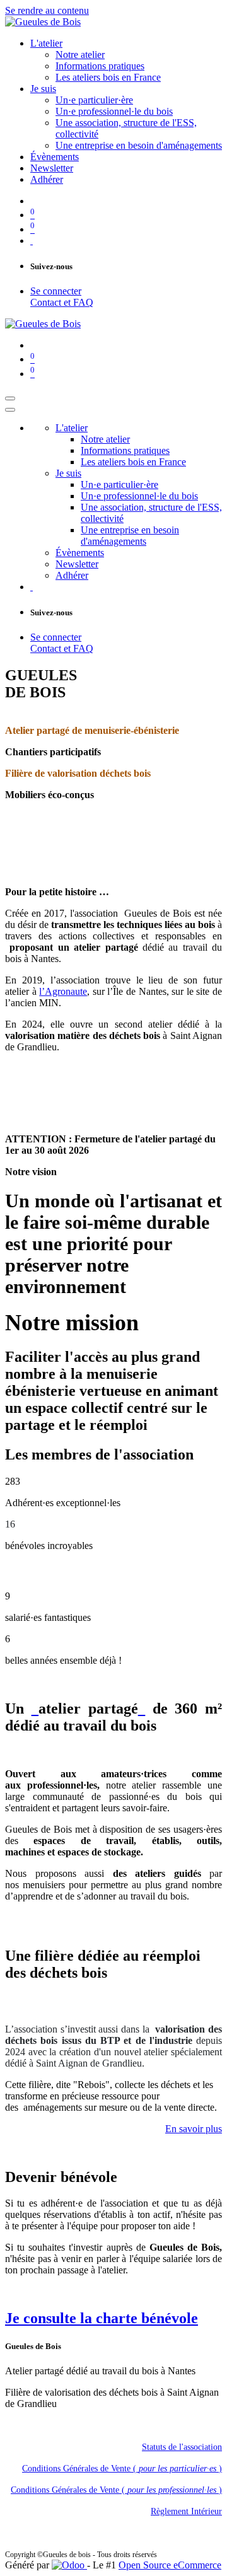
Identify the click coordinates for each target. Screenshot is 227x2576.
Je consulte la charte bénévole (102, 2318)
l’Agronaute (63, 991)
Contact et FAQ (62, 302)
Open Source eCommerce (170, 2565)
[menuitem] (46, 43)
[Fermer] (10, 410)
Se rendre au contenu (47, 10)
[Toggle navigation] (10, 398)
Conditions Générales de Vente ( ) (122, 2469)
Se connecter (56, 291)
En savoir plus (194, 2129)
